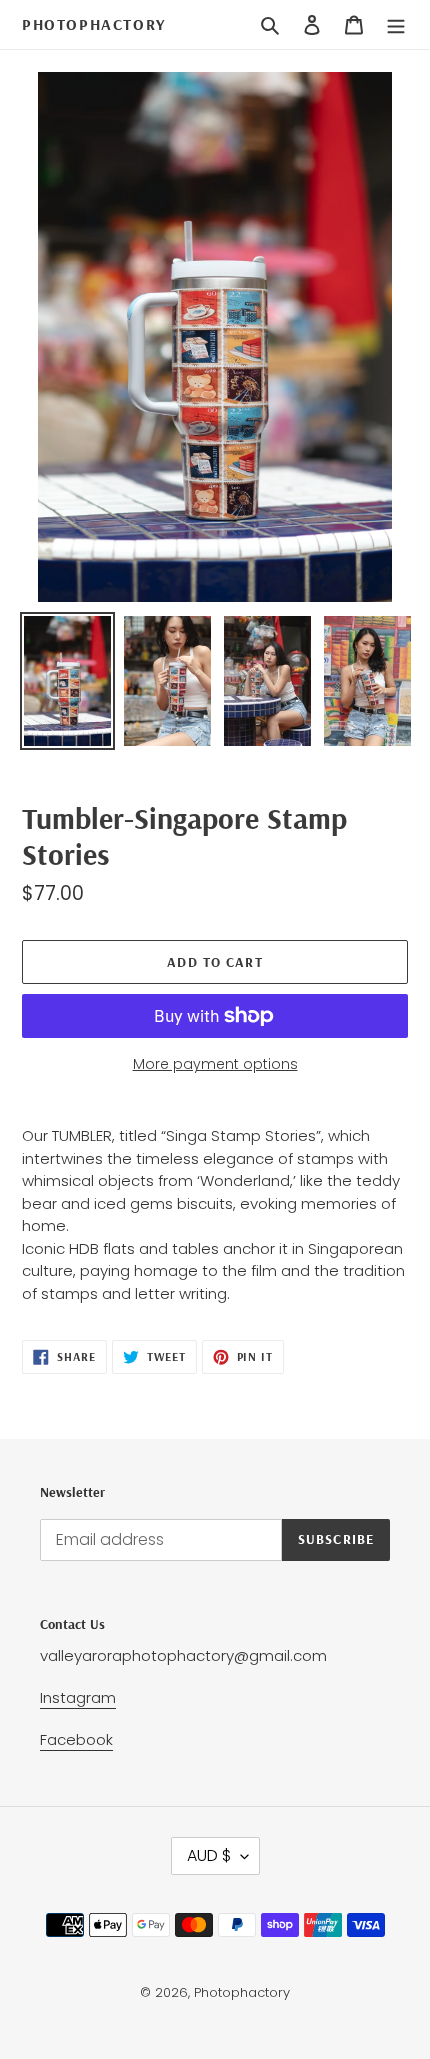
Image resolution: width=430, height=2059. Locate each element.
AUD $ (209, 1855)
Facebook (76, 1739)
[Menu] (396, 25)
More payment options (215, 1064)
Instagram (78, 1697)
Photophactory (94, 24)
